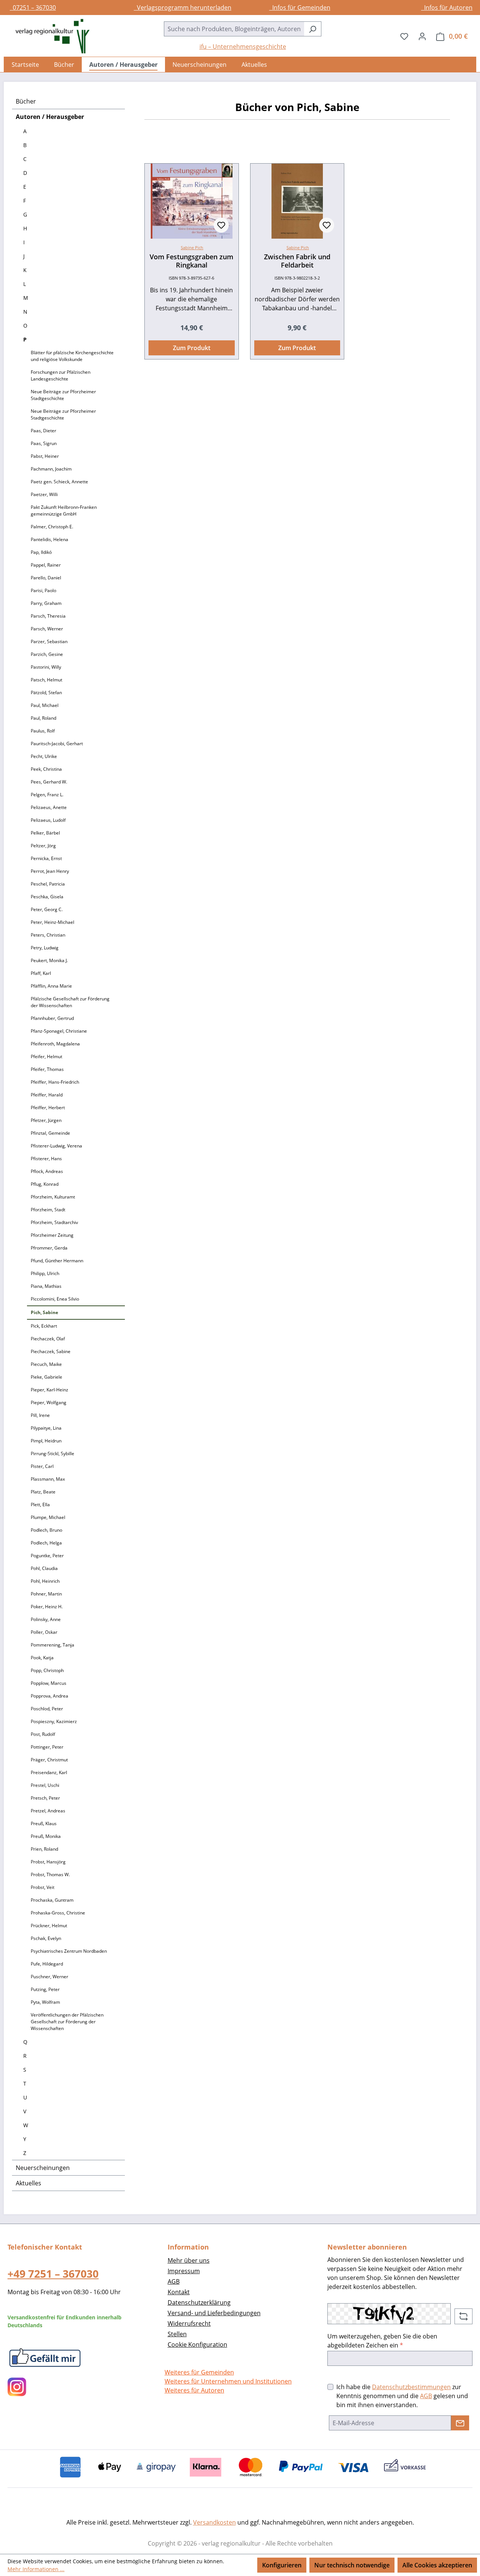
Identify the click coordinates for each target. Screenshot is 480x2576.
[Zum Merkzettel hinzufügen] (221, 225)
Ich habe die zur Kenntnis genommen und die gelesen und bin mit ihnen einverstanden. (402, 2396)
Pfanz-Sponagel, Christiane (59, 1031)
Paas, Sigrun (44, 443)
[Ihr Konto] (422, 36)
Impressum (184, 2271)
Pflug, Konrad (45, 1184)
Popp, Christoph (47, 1670)
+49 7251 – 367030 (53, 2274)
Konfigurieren (282, 2565)
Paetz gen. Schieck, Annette (59, 482)
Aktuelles (28, 2183)
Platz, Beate (43, 1492)
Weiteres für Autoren (194, 2390)
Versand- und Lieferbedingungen (214, 2313)
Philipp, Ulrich (45, 1273)
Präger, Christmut (49, 1760)
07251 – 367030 (33, 8)
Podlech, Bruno (46, 1530)
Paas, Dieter (43, 431)
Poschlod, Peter (47, 1709)
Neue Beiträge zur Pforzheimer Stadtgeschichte (63, 395)
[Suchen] (313, 29)
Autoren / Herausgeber (50, 117)
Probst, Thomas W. (50, 1874)
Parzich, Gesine (47, 654)
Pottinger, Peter (47, 1747)
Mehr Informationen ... (36, 2569)
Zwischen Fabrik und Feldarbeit (297, 261)
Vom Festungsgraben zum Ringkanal (191, 261)
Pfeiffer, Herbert (48, 1108)
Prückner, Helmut (49, 1926)
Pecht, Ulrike (44, 756)
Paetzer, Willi (44, 494)
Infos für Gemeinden (300, 8)
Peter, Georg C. (47, 909)
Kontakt (179, 2292)
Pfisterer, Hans (46, 1159)
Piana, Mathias (46, 1286)
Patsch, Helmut (46, 680)
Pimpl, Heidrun (46, 1441)
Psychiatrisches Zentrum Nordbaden (69, 1951)
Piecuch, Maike (46, 1364)
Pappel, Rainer (46, 565)
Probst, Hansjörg (48, 1862)
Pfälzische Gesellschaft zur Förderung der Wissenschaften (70, 1002)
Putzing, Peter (45, 1989)
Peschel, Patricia (48, 884)
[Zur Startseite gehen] (49, 36)
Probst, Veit (43, 1887)
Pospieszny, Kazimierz (54, 1721)
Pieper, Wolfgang (49, 1402)
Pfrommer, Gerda (49, 1248)
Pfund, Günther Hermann (57, 1261)
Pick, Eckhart (44, 1326)
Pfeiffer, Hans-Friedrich (55, 1082)
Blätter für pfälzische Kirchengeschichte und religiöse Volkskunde (72, 356)
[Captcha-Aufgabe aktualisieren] (463, 2316)
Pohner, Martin (46, 1594)
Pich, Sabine (44, 1312)
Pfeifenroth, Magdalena (55, 1044)
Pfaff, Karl (41, 973)
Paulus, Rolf (43, 731)
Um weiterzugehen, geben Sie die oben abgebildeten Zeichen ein (382, 2341)
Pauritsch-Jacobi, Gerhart (57, 744)
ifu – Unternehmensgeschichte (243, 47)
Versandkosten (214, 2522)
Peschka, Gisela (47, 897)
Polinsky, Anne (46, 1619)
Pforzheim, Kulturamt (53, 1197)
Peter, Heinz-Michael (52, 922)
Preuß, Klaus (44, 1823)
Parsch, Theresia (48, 616)
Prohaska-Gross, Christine (58, 1913)
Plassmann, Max (48, 1479)
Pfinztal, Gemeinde (50, 1133)
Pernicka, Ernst (46, 858)
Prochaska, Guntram (52, 1900)
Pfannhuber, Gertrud (52, 1018)
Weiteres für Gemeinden (199, 2372)
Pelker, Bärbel (45, 833)
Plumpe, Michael (48, 1517)
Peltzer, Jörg (43, 846)
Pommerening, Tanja (52, 1645)
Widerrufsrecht (189, 2323)
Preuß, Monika (46, 1836)
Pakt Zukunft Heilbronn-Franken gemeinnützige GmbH (64, 511)
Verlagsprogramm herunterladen (183, 8)
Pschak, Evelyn (46, 1938)
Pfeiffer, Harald (47, 1095)
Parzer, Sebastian (49, 641)
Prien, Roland (44, 1849)
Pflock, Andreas (47, 1171)
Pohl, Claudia (44, 1568)
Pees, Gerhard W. (49, 782)
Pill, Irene (40, 1415)
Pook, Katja (42, 1658)
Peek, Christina (46, 769)
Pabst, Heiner (45, 456)
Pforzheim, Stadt (48, 1210)
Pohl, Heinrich (45, 1581)
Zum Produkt (192, 348)
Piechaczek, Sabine (51, 1351)
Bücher (26, 101)
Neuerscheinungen (43, 2168)
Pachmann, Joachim (51, 469)
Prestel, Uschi (45, 1785)
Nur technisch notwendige (352, 2565)
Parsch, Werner (47, 629)
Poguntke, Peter (47, 1556)
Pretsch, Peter (45, 1798)
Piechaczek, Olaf (48, 1339)
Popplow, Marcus (49, 1683)
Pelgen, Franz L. (47, 795)
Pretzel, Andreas (48, 1811)
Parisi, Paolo (43, 590)
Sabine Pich (192, 247)
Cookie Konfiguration (197, 2344)
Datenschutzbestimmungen (411, 2387)
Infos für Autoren (447, 8)
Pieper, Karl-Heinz (49, 1390)
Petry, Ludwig (45, 948)
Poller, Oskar (44, 1632)
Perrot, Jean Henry (50, 871)
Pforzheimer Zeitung (52, 1235)
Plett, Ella (40, 1505)
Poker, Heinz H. (47, 1607)
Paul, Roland (43, 718)
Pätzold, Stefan (46, 692)
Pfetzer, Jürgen (46, 1120)
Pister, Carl (42, 1466)
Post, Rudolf (43, 1734)
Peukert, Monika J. (49, 960)
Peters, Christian (48, 935)
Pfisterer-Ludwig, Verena (56, 1146)
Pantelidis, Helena (49, 539)
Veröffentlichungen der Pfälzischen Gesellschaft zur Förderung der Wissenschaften (67, 2022)
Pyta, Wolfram (45, 2002)
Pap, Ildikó (41, 552)
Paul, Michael (45, 705)
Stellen (177, 2334)
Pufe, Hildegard (47, 1964)
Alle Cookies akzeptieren (437, 2565)
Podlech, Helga (46, 1543)
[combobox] (234, 29)
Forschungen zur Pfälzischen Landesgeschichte (61, 375)
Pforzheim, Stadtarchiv (54, 1222)
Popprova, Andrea (49, 1696)
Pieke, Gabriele (46, 1377)
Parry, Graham (46, 603)
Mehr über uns (189, 2260)
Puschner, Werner (49, 1977)
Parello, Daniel (46, 578)
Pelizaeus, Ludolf (48, 820)
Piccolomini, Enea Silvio (55, 1299)
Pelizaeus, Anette (49, 807)
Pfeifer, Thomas (47, 1069)
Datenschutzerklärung (199, 2302)
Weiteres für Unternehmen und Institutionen (228, 2381)
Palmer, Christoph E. (52, 527)
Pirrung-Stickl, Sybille (52, 1453)
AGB (174, 2281)
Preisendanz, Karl (49, 1772)
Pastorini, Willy (46, 667)
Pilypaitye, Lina (46, 1428)
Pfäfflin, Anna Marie (51, 986)
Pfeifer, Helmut (46, 1056)
